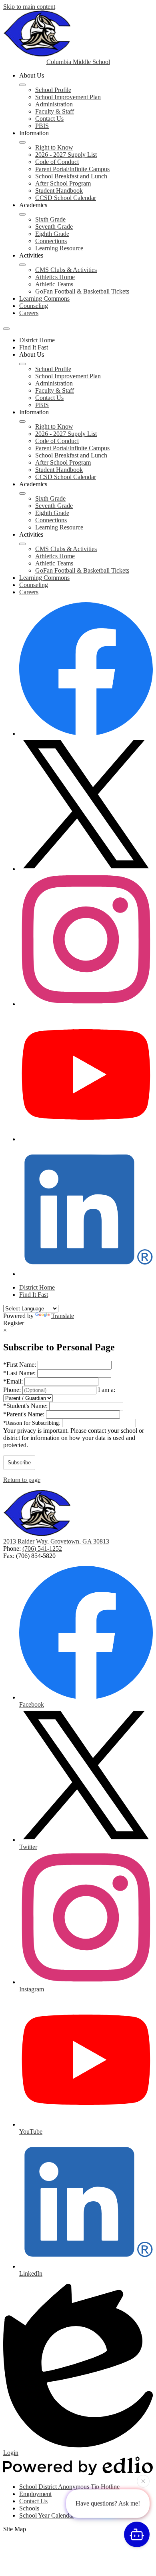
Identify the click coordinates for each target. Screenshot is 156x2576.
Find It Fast (34, 347)
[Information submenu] (22, 142)
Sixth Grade (50, 219)
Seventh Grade (54, 227)
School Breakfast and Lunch (71, 176)
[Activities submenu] (22, 265)
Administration (54, 104)
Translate (63, 1316)
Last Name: (20, 1373)
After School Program (63, 183)
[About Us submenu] (22, 85)
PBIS (42, 126)
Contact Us (49, 119)
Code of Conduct (57, 162)
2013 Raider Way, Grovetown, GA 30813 (56, 1541)
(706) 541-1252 (42, 1549)
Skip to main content (29, 7)
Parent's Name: (25, 1414)
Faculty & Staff (55, 111)
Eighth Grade (52, 234)
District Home (37, 340)
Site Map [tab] (15, 2529)
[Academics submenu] (22, 214)
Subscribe (19, 1463)
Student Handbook (59, 191)
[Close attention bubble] (143, 2482)
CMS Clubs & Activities (66, 270)
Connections (51, 241)
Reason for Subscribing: (33, 1423)
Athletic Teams (54, 284)
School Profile (53, 90)
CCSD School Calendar (66, 198)
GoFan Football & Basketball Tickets (82, 291)
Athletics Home (55, 277)
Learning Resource (59, 248)
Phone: (13, 1390)
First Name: (20, 1365)
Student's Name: (26, 1406)
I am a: (107, 1390)
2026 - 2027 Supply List (66, 155)
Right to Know (54, 147)
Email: (14, 1381)
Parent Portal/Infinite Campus (72, 169)
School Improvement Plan (68, 97)
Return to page (22, 1480)
